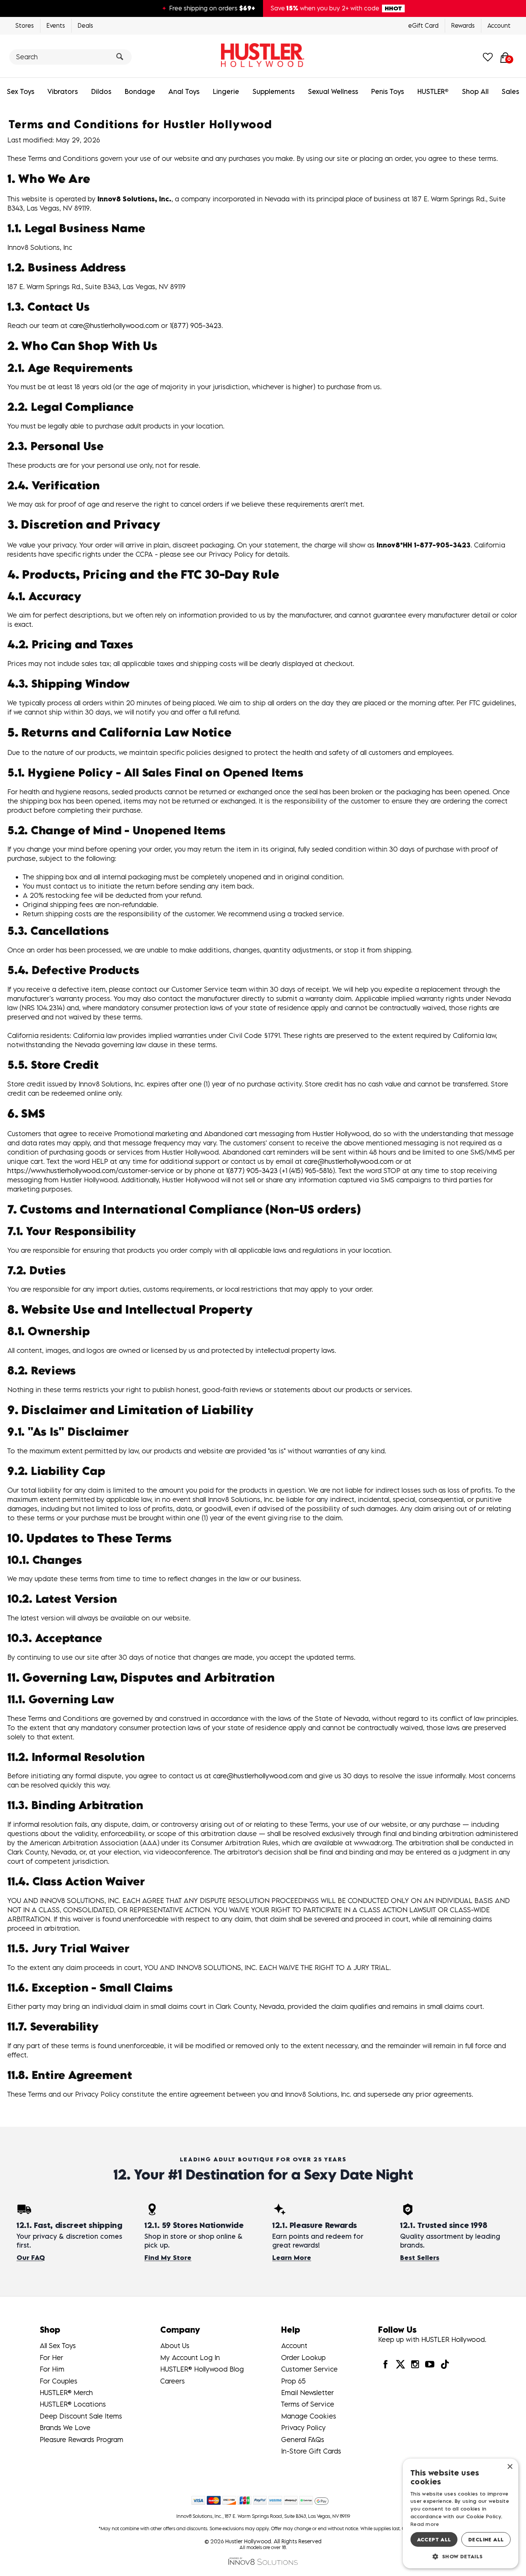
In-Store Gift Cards (311, 2451)
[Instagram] (415, 2364)
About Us (175, 2346)
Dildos (101, 91)
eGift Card (423, 25)
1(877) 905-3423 (196, 326)
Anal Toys (184, 91)
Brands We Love (65, 2428)
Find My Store (168, 2258)
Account (499, 25)
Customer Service (309, 2369)
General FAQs (303, 2440)
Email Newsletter (307, 2393)
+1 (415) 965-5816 (307, 1171)
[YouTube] (430, 2364)
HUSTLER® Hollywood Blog (202, 2369)
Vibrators (63, 91)
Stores (25, 25)
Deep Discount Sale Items (81, 2416)
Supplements (274, 91)
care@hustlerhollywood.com (114, 326)
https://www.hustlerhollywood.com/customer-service (91, 1171)
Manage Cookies (309, 2416)
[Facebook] (385, 2364)
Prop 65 (293, 2381)
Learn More (292, 2258)
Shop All (475, 91)
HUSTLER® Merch (66, 2393)
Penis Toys (388, 91)
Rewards (463, 25)
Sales (510, 91)
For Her (51, 2358)
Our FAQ (31, 2258)
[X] (400, 2364)
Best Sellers (420, 2258)
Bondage (140, 91)
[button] (461, 2556)
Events (56, 25)
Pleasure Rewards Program (81, 2440)
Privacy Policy (303, 2428)
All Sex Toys (58, 2346)
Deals (85, 25)
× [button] (510, 2467)
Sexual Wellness (333, 91)
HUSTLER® (433, 91)
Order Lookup (303, 2358)
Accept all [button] (434, 2539)
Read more (425, 2524)
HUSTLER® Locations (73, 2404)
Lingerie (226, 91)
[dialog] (461, 2513)
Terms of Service (308, 2404)
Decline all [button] (486, 2539)
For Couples (59, 2381)
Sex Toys (21, 91)
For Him (52, 2369)
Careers (173, 2381)
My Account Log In (190, 2358)
